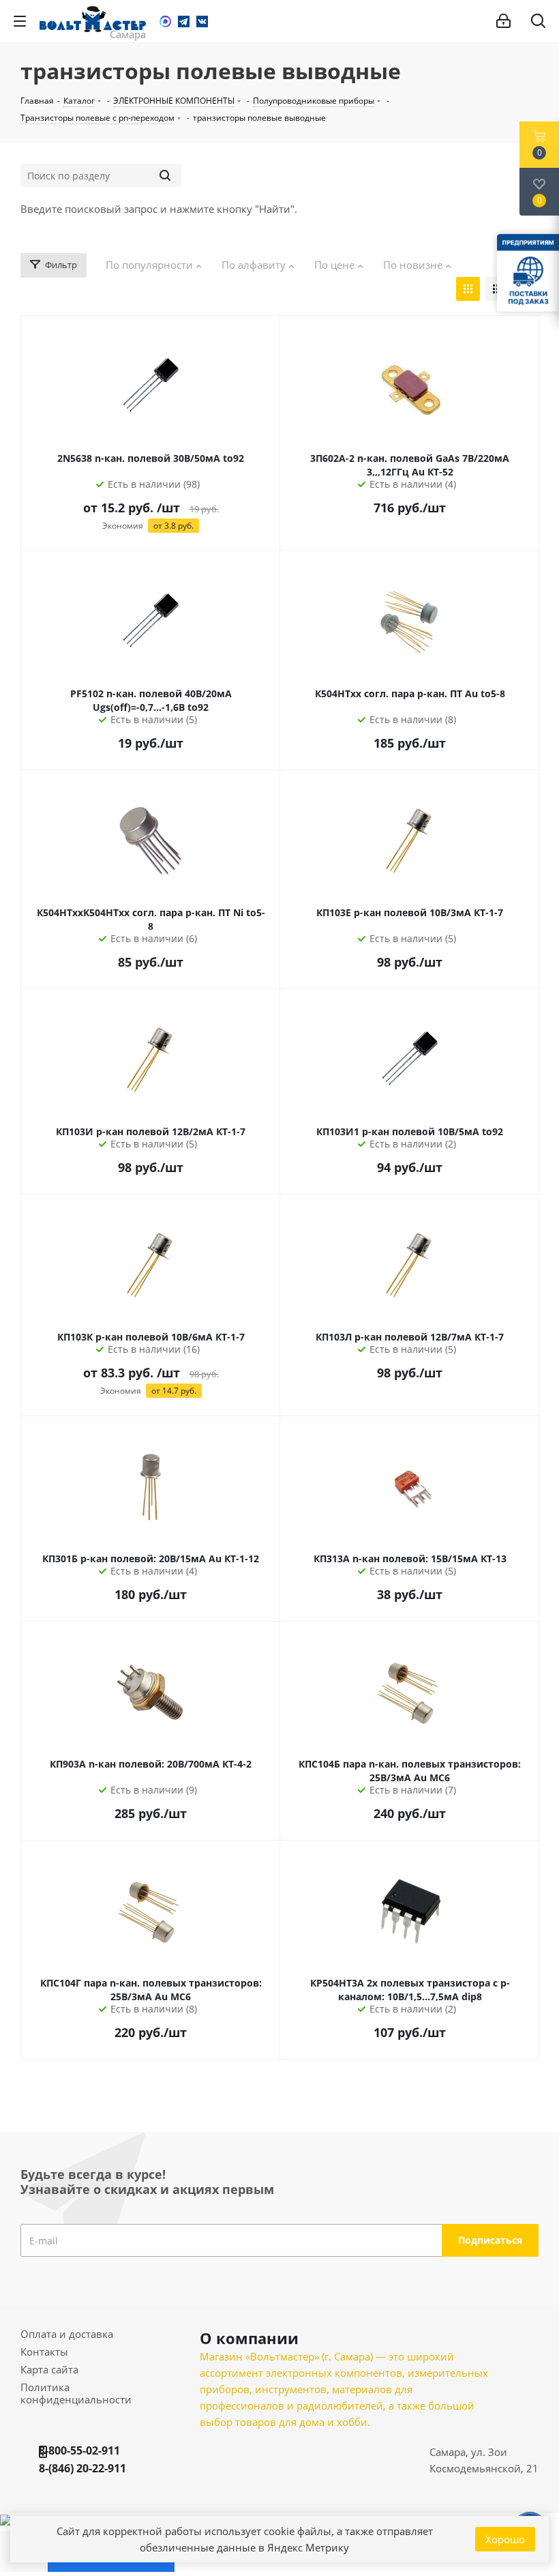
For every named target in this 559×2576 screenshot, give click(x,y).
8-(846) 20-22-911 (82, 2468)
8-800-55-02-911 (79, 2450)
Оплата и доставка (67, 2334)
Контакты (44, 2352)
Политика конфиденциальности (76, 2393)
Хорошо (505, 2539)
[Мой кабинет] (503, 21)
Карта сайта (49, 2369)
